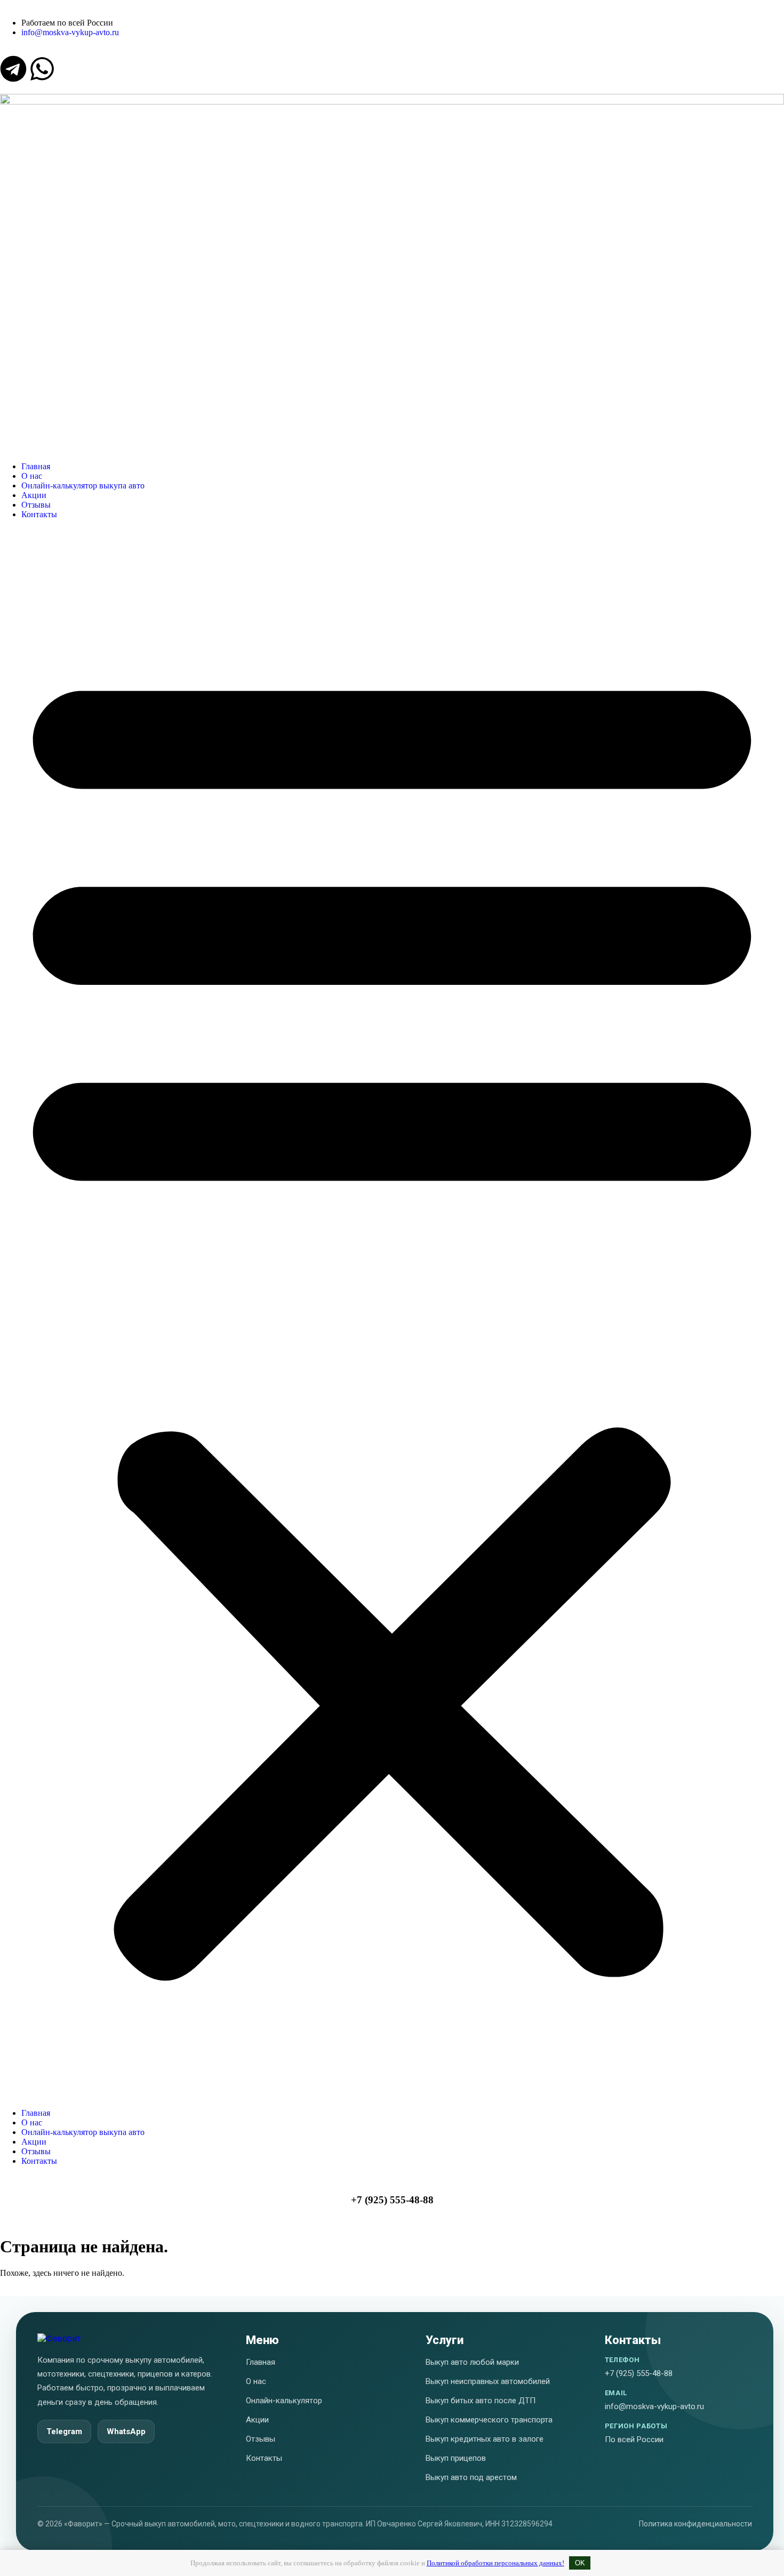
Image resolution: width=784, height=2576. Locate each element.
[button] (392, 1314)
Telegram (64, 2431)
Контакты (39, 514)
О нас (32, 476)
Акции (34, 495)
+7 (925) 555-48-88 (392, 2200)
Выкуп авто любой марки (472, 2362)
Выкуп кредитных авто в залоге (485, 2439)
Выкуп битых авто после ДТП (481, 2401)
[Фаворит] (59, 2338)
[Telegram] (13, 69)
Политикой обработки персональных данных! (495, 2563)
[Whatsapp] (42, 69)
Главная (36, 466)
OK (580, 2563)
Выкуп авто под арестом (471, 2477)
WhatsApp (126, 2431)
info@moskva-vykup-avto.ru (654, 2406)
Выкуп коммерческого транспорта (489, 2420)
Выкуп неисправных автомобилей (488, 2381)
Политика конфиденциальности (695, 2524)
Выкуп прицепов (456, 2458)
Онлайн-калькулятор (284, 2401)
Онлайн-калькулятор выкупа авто (83, 485)
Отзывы (36, 505)
